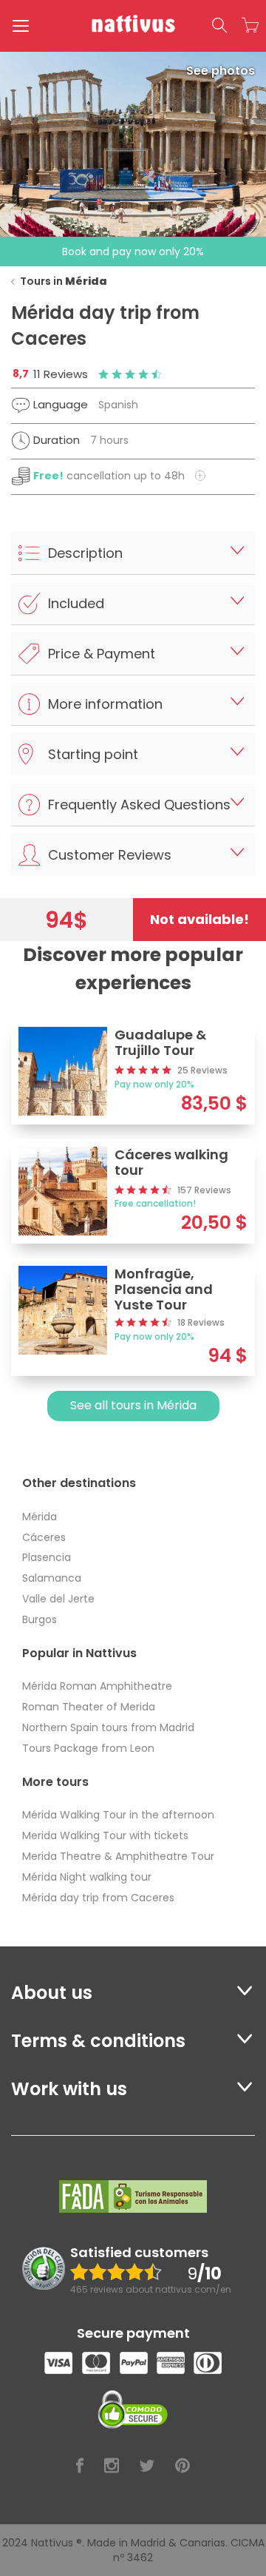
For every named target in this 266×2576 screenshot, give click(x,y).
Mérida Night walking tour (87, 1877)
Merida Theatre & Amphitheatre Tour (118, 1856)
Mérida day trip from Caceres (98, 1898)
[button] (219, 26)
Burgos (40, 1619)
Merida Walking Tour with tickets (105, 1835)
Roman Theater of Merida (89, 1707)
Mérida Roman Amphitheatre (97, 1686)
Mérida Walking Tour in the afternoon (118, 1815)
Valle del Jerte (58, 1599)
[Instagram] (112, 2466)
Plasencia (47, 1557)
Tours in (64, 281)
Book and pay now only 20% (133, 252)
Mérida (40, 1517)
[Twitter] (147, 2466)
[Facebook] (80, 2466)
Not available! (199, 919)
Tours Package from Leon (88, 1748)
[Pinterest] (183, 2466)
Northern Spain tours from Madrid (108, 1727)
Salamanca (52, 1578)
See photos (221, 71)
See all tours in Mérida (133, 1405)
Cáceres (44, 1537)
